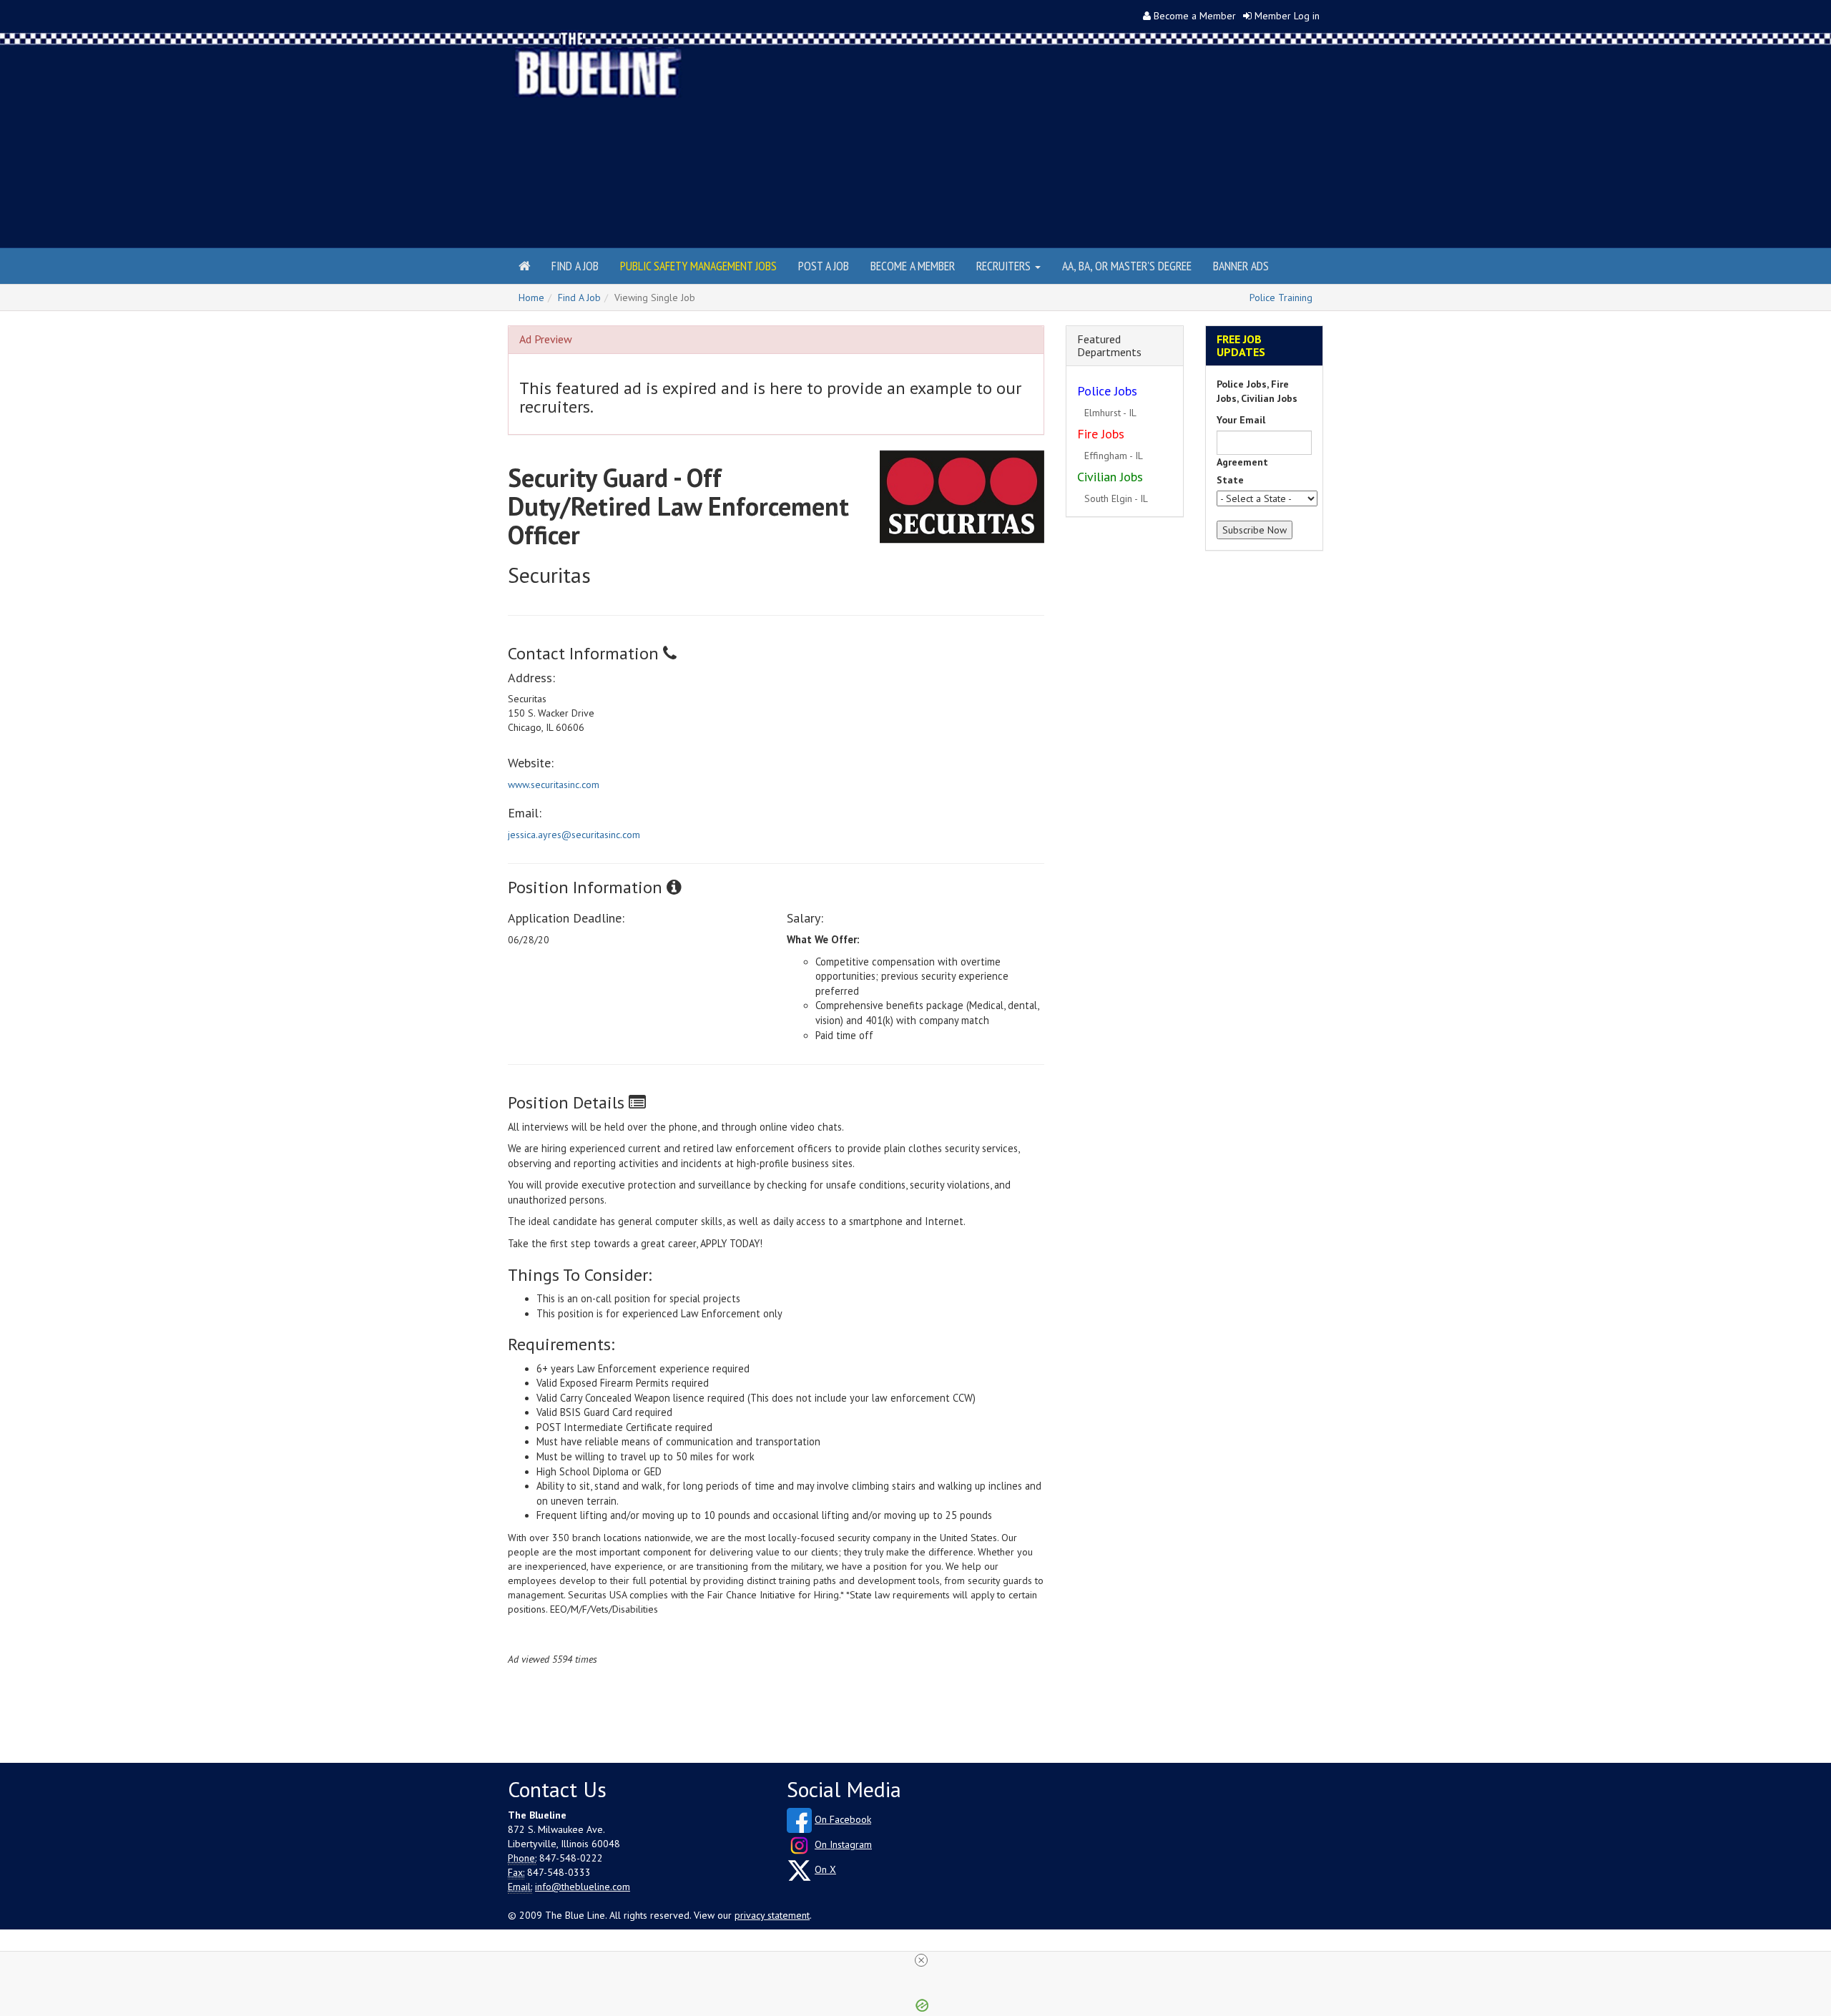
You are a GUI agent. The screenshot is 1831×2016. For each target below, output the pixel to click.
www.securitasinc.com (554, 785)
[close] (921, 1960)
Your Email (1241, 420)
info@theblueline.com (583, 1887)
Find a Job (575, 266)
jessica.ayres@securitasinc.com (574, 835)
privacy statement (772, 1915)
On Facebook (843, 1819)
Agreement (1242, 462)
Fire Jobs (1101, 434)
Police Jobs (1107, 391)
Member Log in (1287, 16)
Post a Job (824, 266)
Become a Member (1195, 16)
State (1230, 480)
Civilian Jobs (1110, 477)
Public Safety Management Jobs (698, 266)
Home (531, 298)
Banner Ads (1241, 266)
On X (825, 1869)
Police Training (1281, 298)
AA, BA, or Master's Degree (1127, 266)
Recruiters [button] (1005, 266)
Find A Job (579, 298)
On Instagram (843, 1844)
